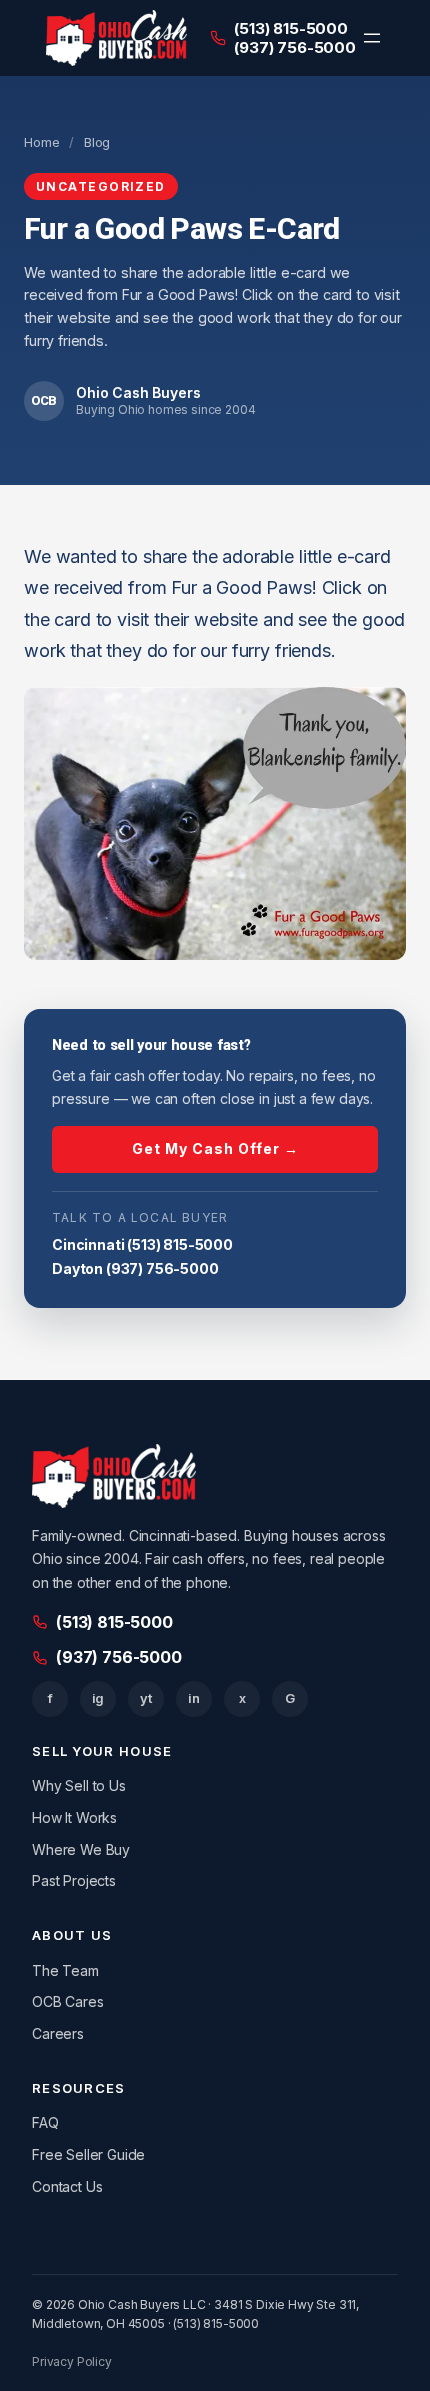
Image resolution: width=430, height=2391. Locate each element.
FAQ (45, 2122)
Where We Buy (81, 1849)
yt (146, 1698)
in (194, 1698)
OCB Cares (68, 2001)
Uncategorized (101, 186)
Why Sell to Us (79, 1785)
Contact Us (67, 2186)
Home (41, 142)
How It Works (74, 1817)
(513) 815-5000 (291, 28)
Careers (58, 2033)
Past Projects (74, 1880)
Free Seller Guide (88, 2154)
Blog (97, 142)
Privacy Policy (72, 2361)
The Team (65, 1970)
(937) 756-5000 (295, 47)
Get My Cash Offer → (215, 1148)
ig (98, 1698)
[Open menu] (372, 38)
